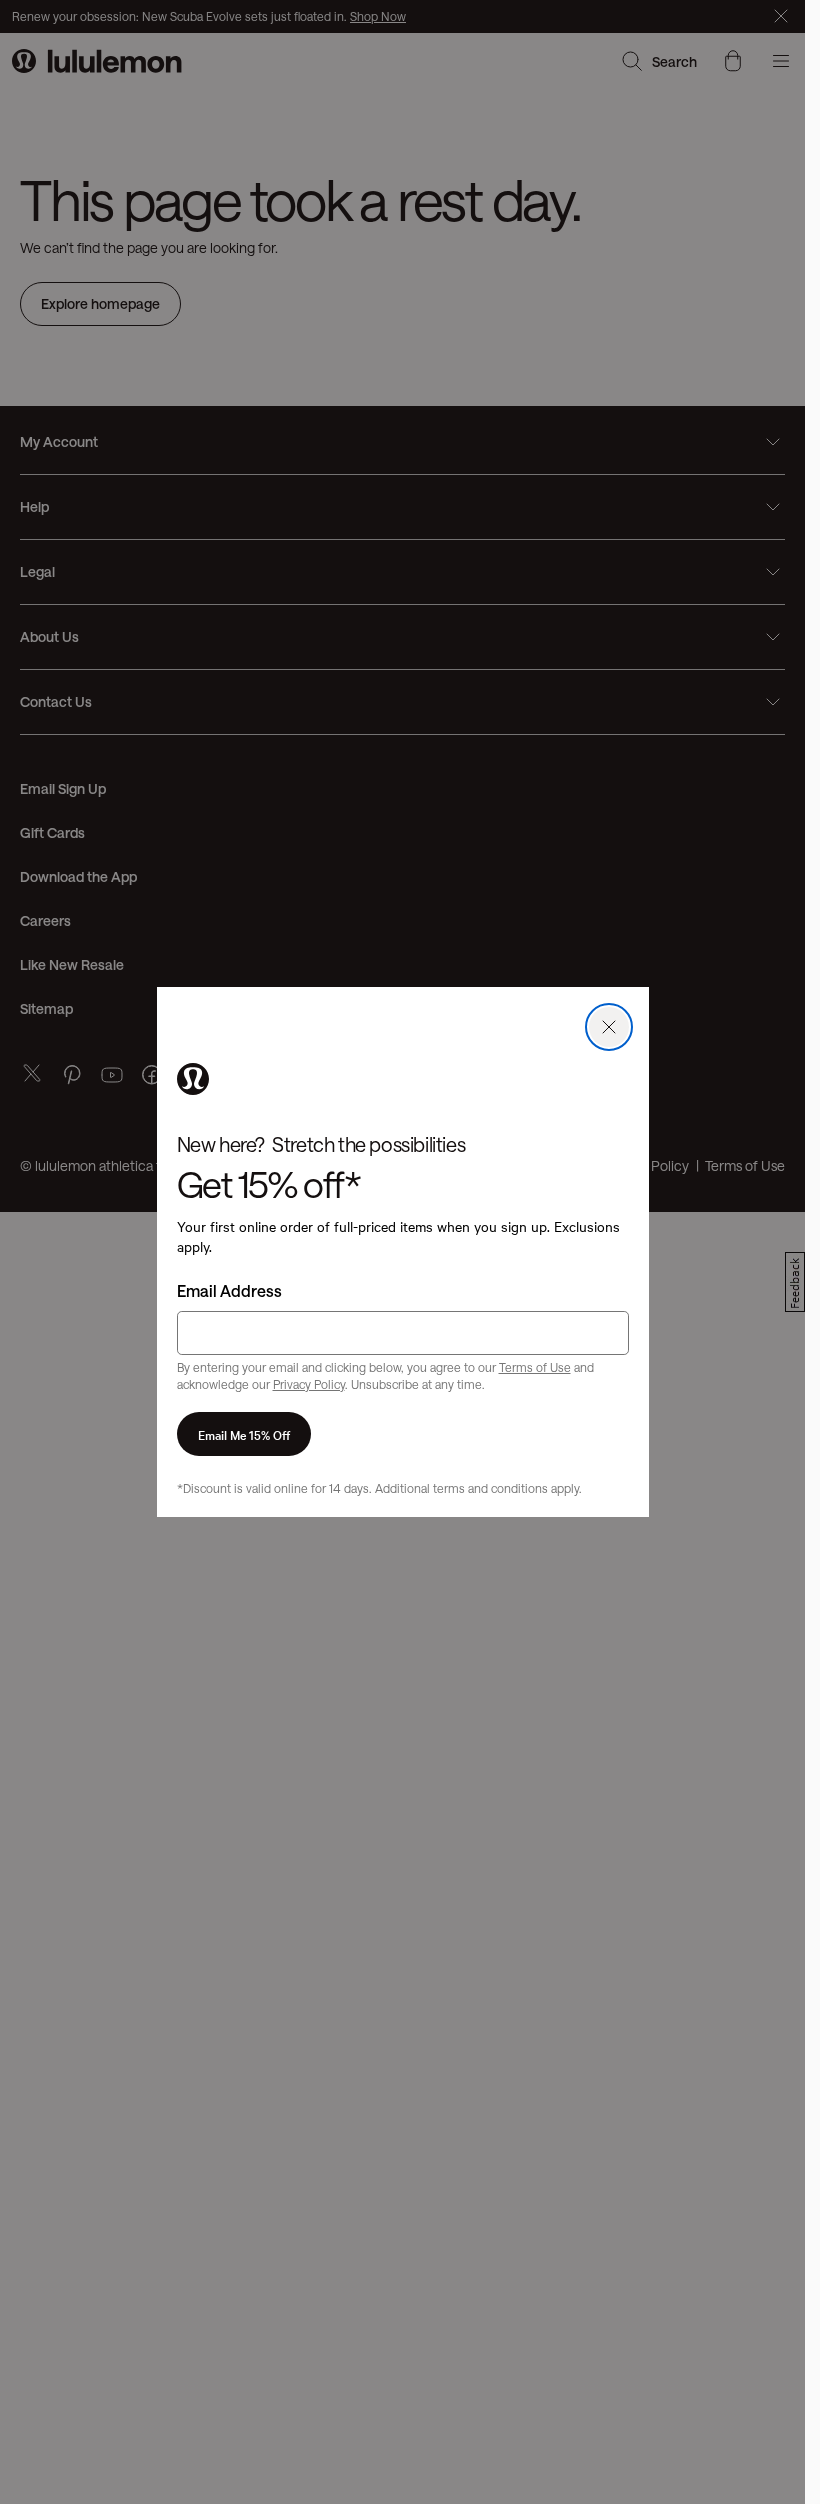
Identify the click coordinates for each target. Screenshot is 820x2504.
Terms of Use (535, 1367)
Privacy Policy (309, 1384)
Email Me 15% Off (244, 1434)
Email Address (229, 1290)
